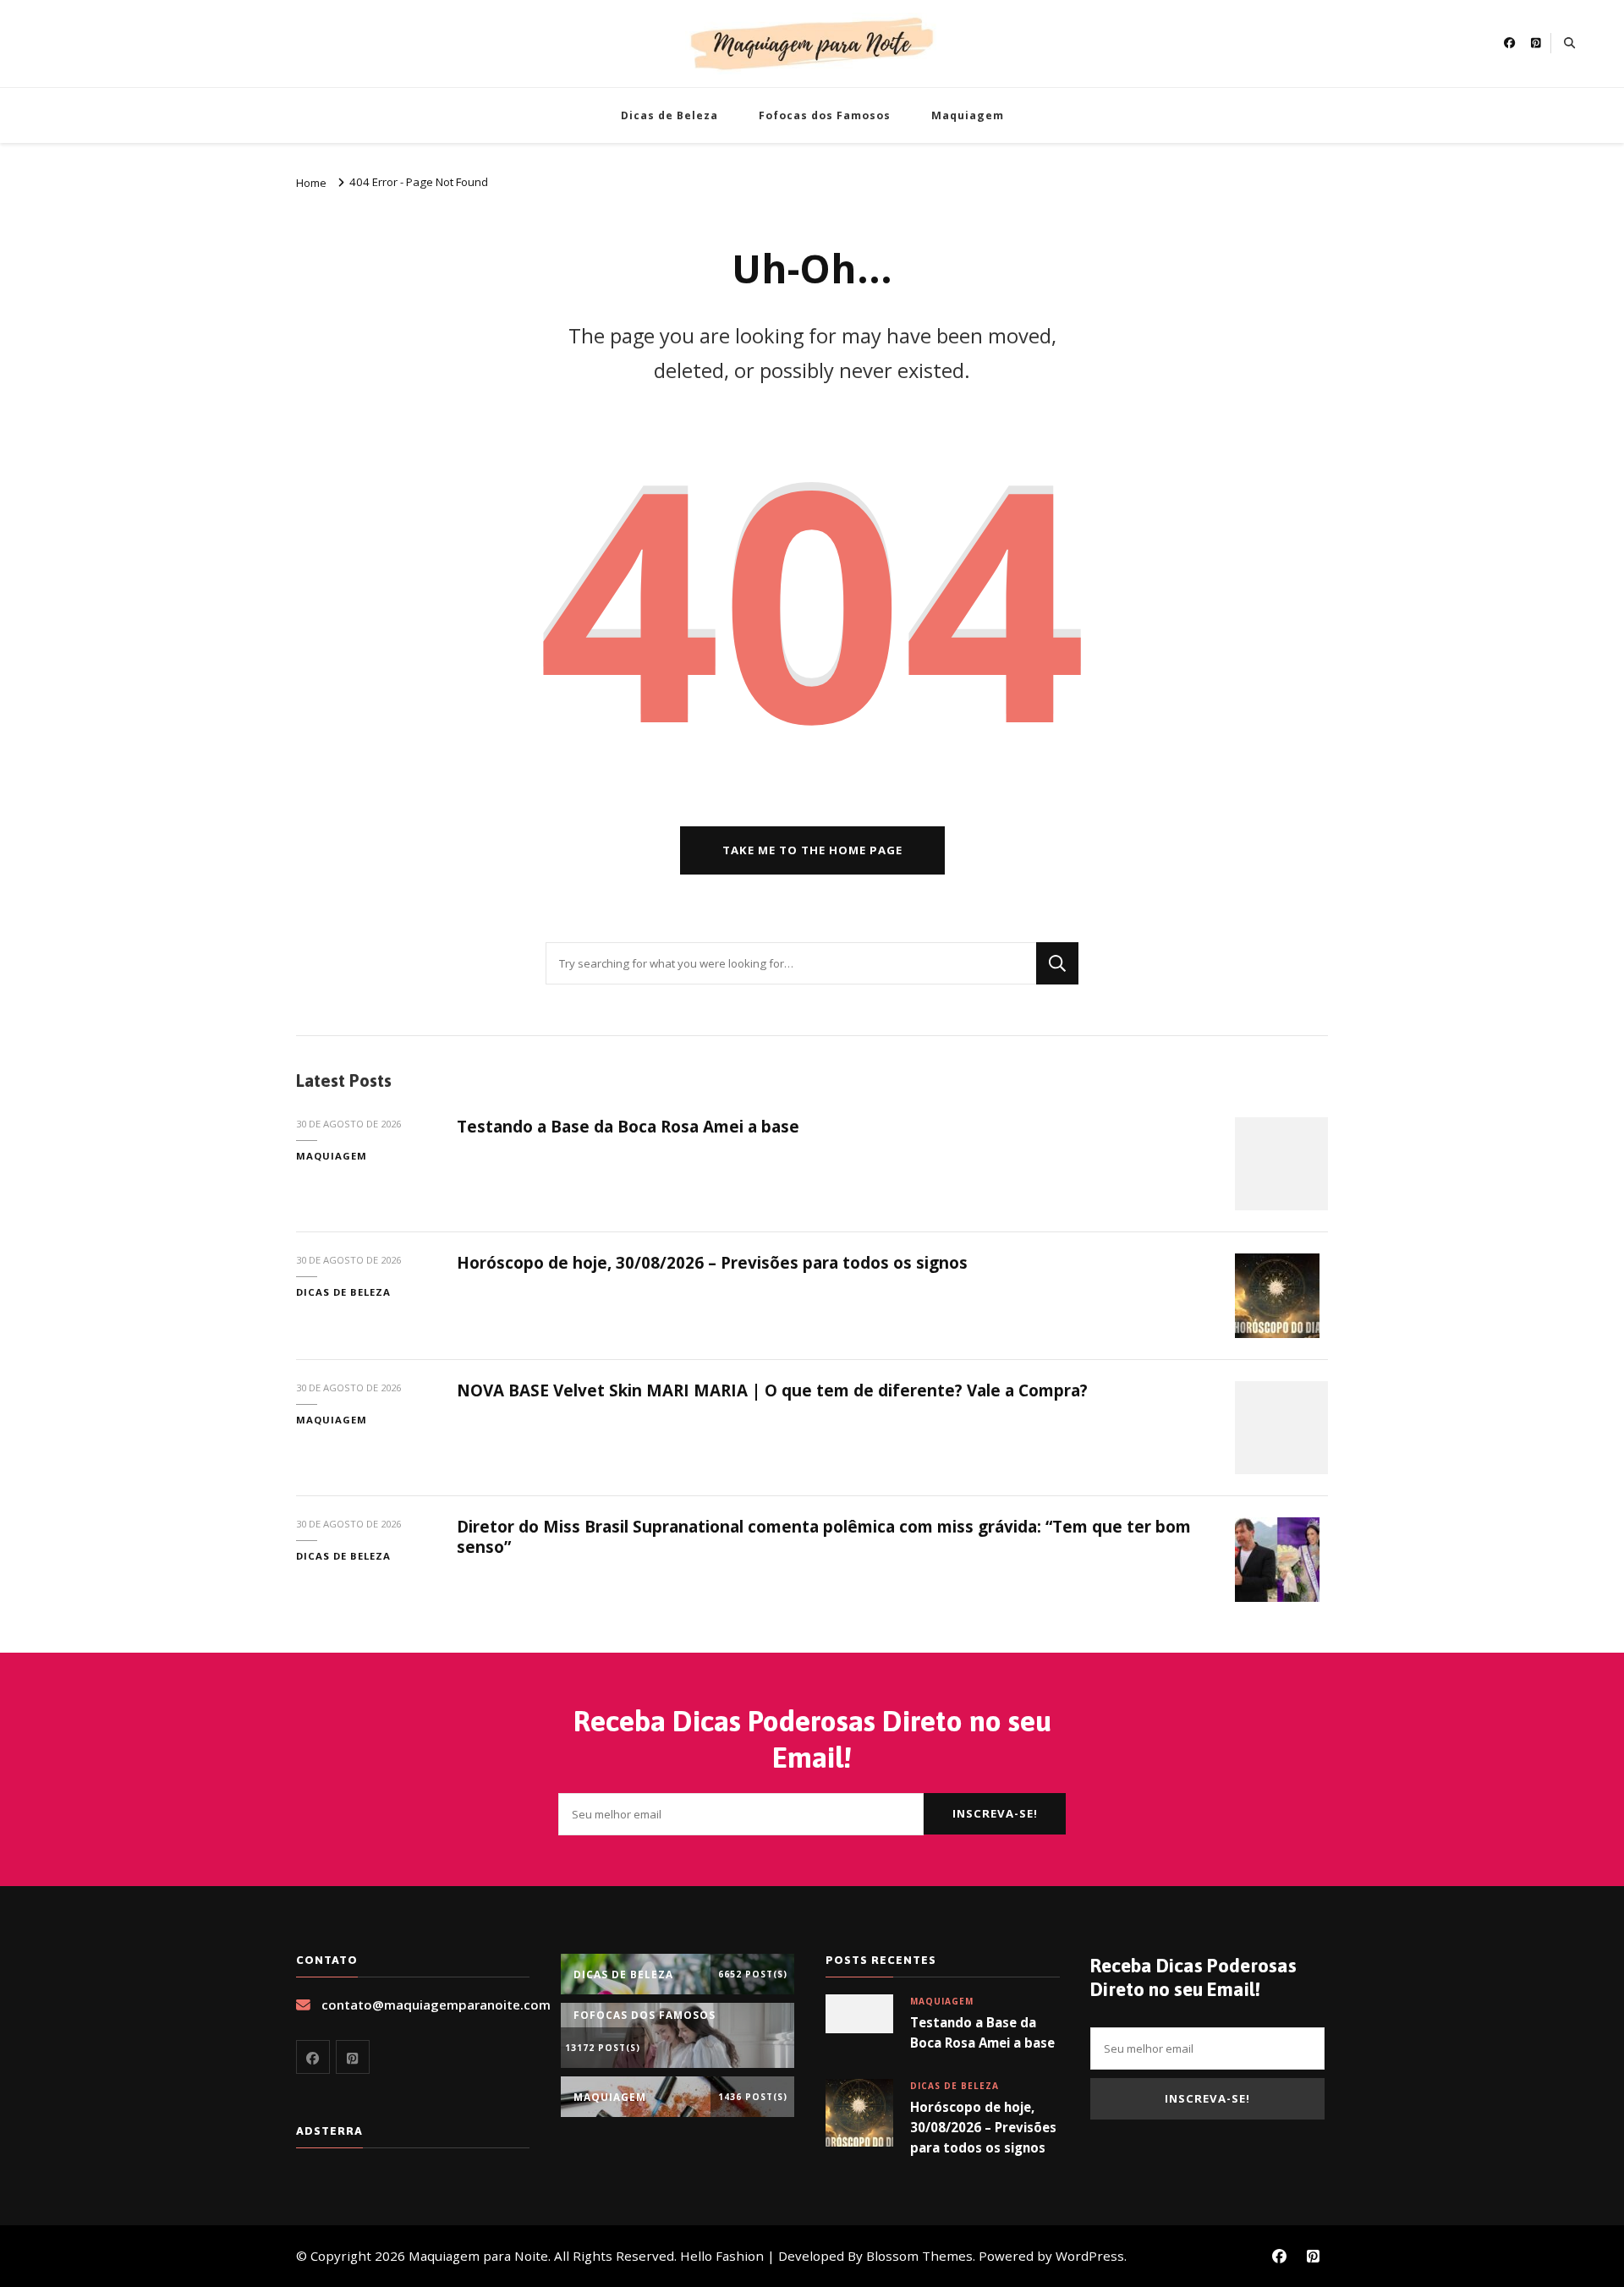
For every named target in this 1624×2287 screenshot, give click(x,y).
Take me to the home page (812, 850)
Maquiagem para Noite (478, 2256)
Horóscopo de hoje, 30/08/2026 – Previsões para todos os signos (712, 1263)
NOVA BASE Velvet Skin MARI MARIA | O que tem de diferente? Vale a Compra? (772, 1390)
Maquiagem (968, 115)
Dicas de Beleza (669, 115)
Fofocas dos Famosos (825, 115)
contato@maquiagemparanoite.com (436, 2005)
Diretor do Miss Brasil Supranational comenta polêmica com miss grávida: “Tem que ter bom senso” (824, 1536)
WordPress (1090, 2256)
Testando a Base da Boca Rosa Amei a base (628, 1127)
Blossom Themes (919, 2256)
